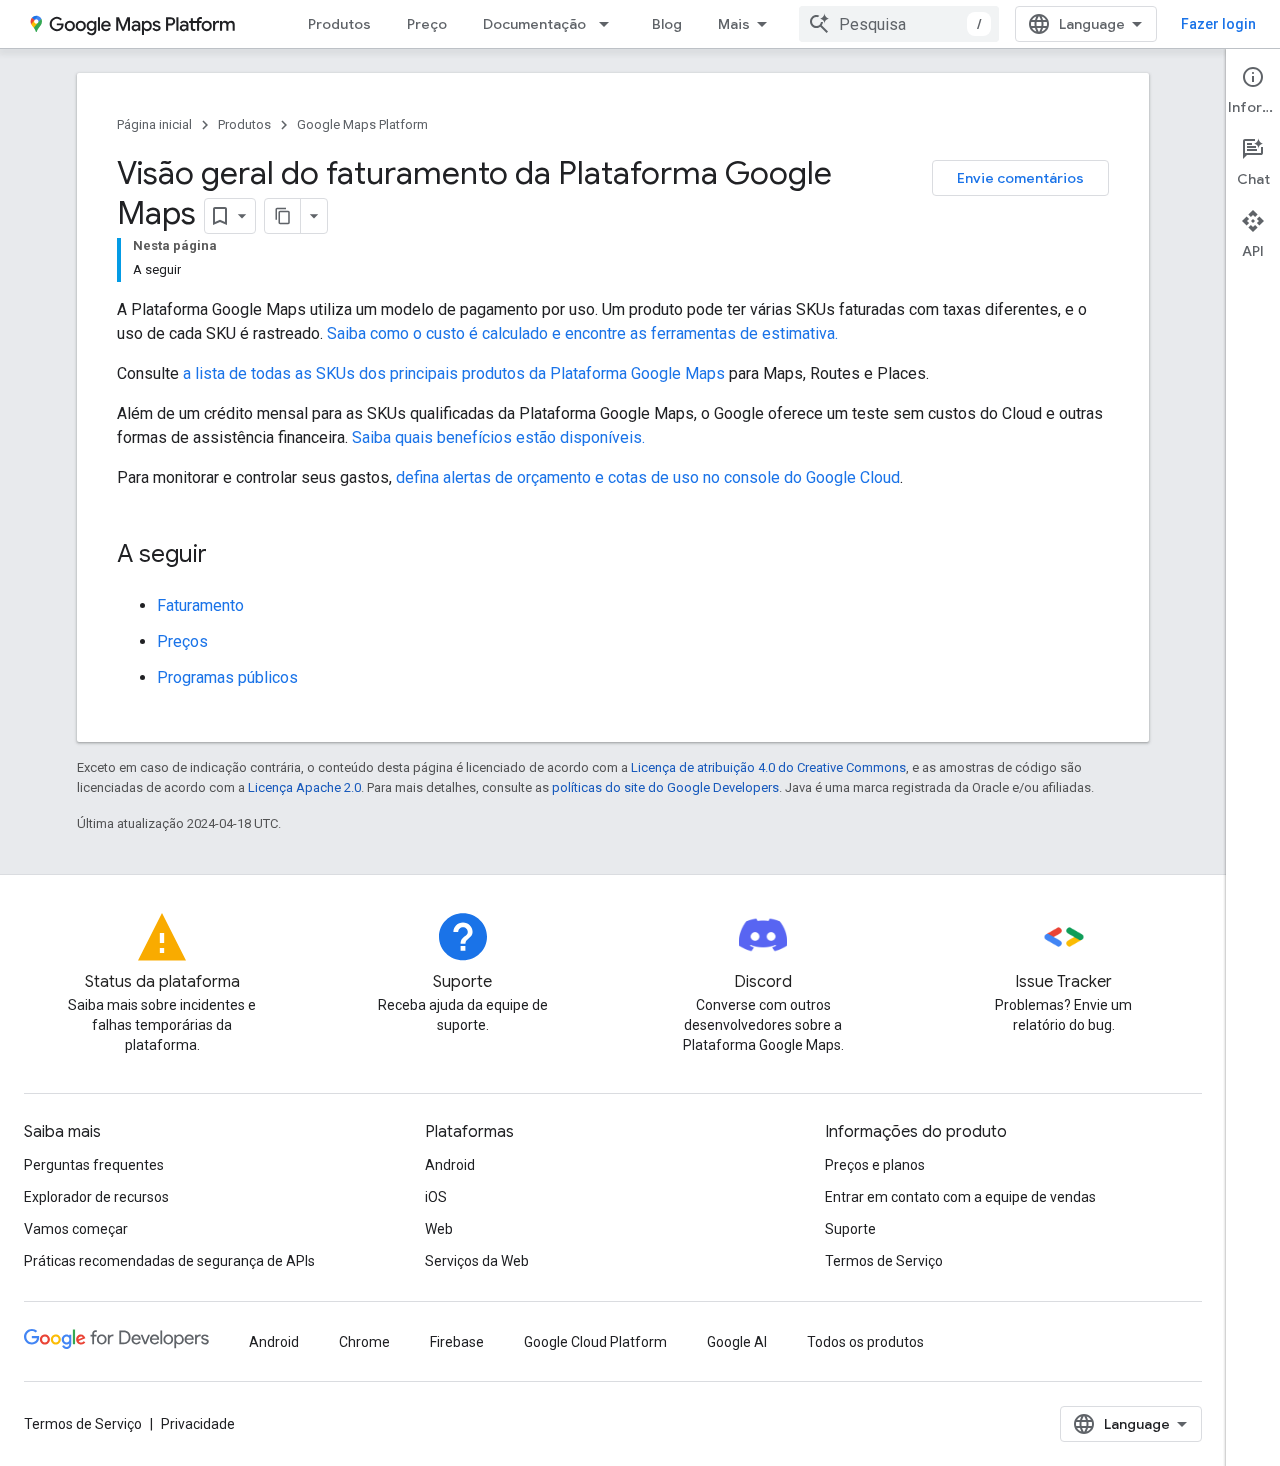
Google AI (737, 1342)
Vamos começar (76, 1229)
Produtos (339, 24)
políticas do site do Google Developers (665, 787)
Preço (427, 24)
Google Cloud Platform (595, 1342)
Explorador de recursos (96, 1197)
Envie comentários (1020, 178)
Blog (667, 24)
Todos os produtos (865, 1342)
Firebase (457, 1342)
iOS (436, 1197)
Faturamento (200, 605)
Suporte (850, 1229)
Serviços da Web (477, 1261)
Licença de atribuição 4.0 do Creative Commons (768, 767)
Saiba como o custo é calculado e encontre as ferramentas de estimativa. (582, 333)
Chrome (364, 1342)
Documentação (534, 24)
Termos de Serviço (884, 1261)
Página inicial (154, 124)
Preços (182, 641)
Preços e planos (875, 1165)
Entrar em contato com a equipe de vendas (960, 1197)
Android (450, 1165)
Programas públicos (227, 677)
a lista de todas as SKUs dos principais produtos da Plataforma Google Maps (454, 373)
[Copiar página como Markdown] (283, 216)
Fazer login (1218, 24)
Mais (734, 24)
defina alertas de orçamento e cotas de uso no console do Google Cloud (648, 477)
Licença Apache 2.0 (304, 787)
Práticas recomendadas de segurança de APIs (169, 1261)
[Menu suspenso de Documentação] (610, 24)
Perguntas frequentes (94, 1165)
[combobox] (899, 24)
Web (439, 1229)
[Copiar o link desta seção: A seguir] (227, 556)
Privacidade (198, 1424)
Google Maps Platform (362, 124)
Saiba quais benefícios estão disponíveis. (498, 437)
